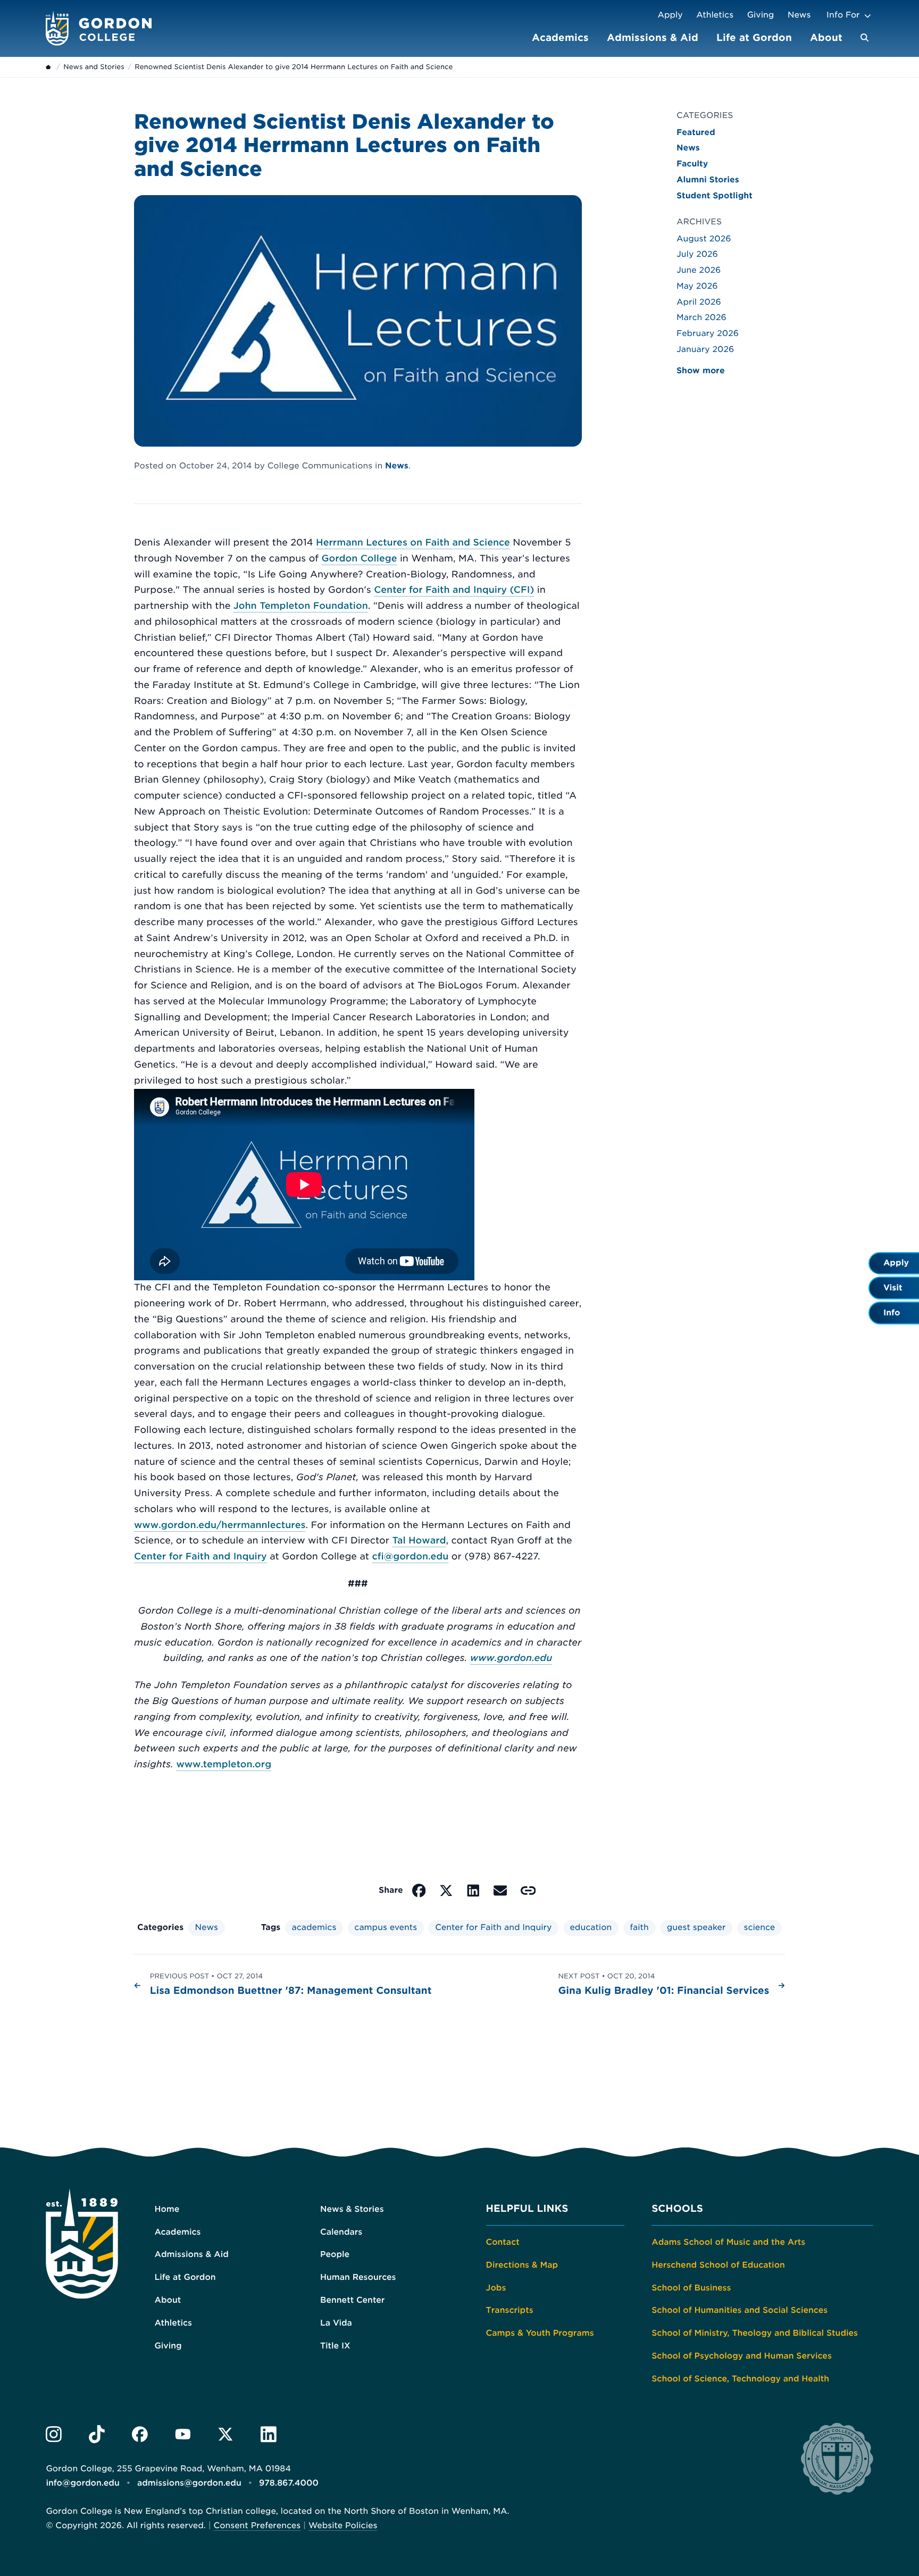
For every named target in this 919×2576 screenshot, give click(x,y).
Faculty (692, 164)
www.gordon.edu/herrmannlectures (220, 1525)
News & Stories (352, 2209)
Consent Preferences (257, 2525)
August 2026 (704, 239)
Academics (560, 37)
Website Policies (343, 2525)
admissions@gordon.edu (189, 2483)
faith (639, 1927)
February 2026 (708, 333)
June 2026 (699, 270)
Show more (701, 371)
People (335, 2254)
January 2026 (705, 349)
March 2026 (701, 317)
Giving (761, 15)
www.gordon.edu (511, 1658)
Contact (503, 2242)
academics (314, 1927)
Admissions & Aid (653, 37)
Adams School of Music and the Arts (728, 2242)
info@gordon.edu (82, 2483)
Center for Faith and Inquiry (200, 1557)
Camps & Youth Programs (540, 2333)
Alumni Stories (708, 180)
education (591, 1927)
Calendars (341, 2232)
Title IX (335, 2346)
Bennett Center (352, 2300)
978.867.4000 (289, 2483)
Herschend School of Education (718, 2265)
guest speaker (696, 1927)
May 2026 (697, 286)
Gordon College (359, 559)
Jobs (496, 2288)
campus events (386, 1927)
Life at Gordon (754, 37)
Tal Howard (419, 1541)
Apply (670, 15)
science (760, 1927)
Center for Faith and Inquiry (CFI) (454, 590)
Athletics (715, 15)
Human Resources (358, 2277)
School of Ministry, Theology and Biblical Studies (755, 2333)
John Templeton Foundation (301, 606)
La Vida (336, 2323)
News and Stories (94, 67)
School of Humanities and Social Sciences (740, 2310)
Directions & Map (522, 2265)
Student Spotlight (715, 196)
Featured (696, 132)
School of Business (691, 2288)
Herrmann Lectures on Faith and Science (413, 543)
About (826, 37)
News (799, 15)
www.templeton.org (224, 1765)
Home (167, 2209)
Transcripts (510, 2310)
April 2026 (699, 302)
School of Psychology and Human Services (742, 2356)
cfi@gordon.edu (411, 1557)
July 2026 (697, 254)
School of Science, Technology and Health (740, 2379)
